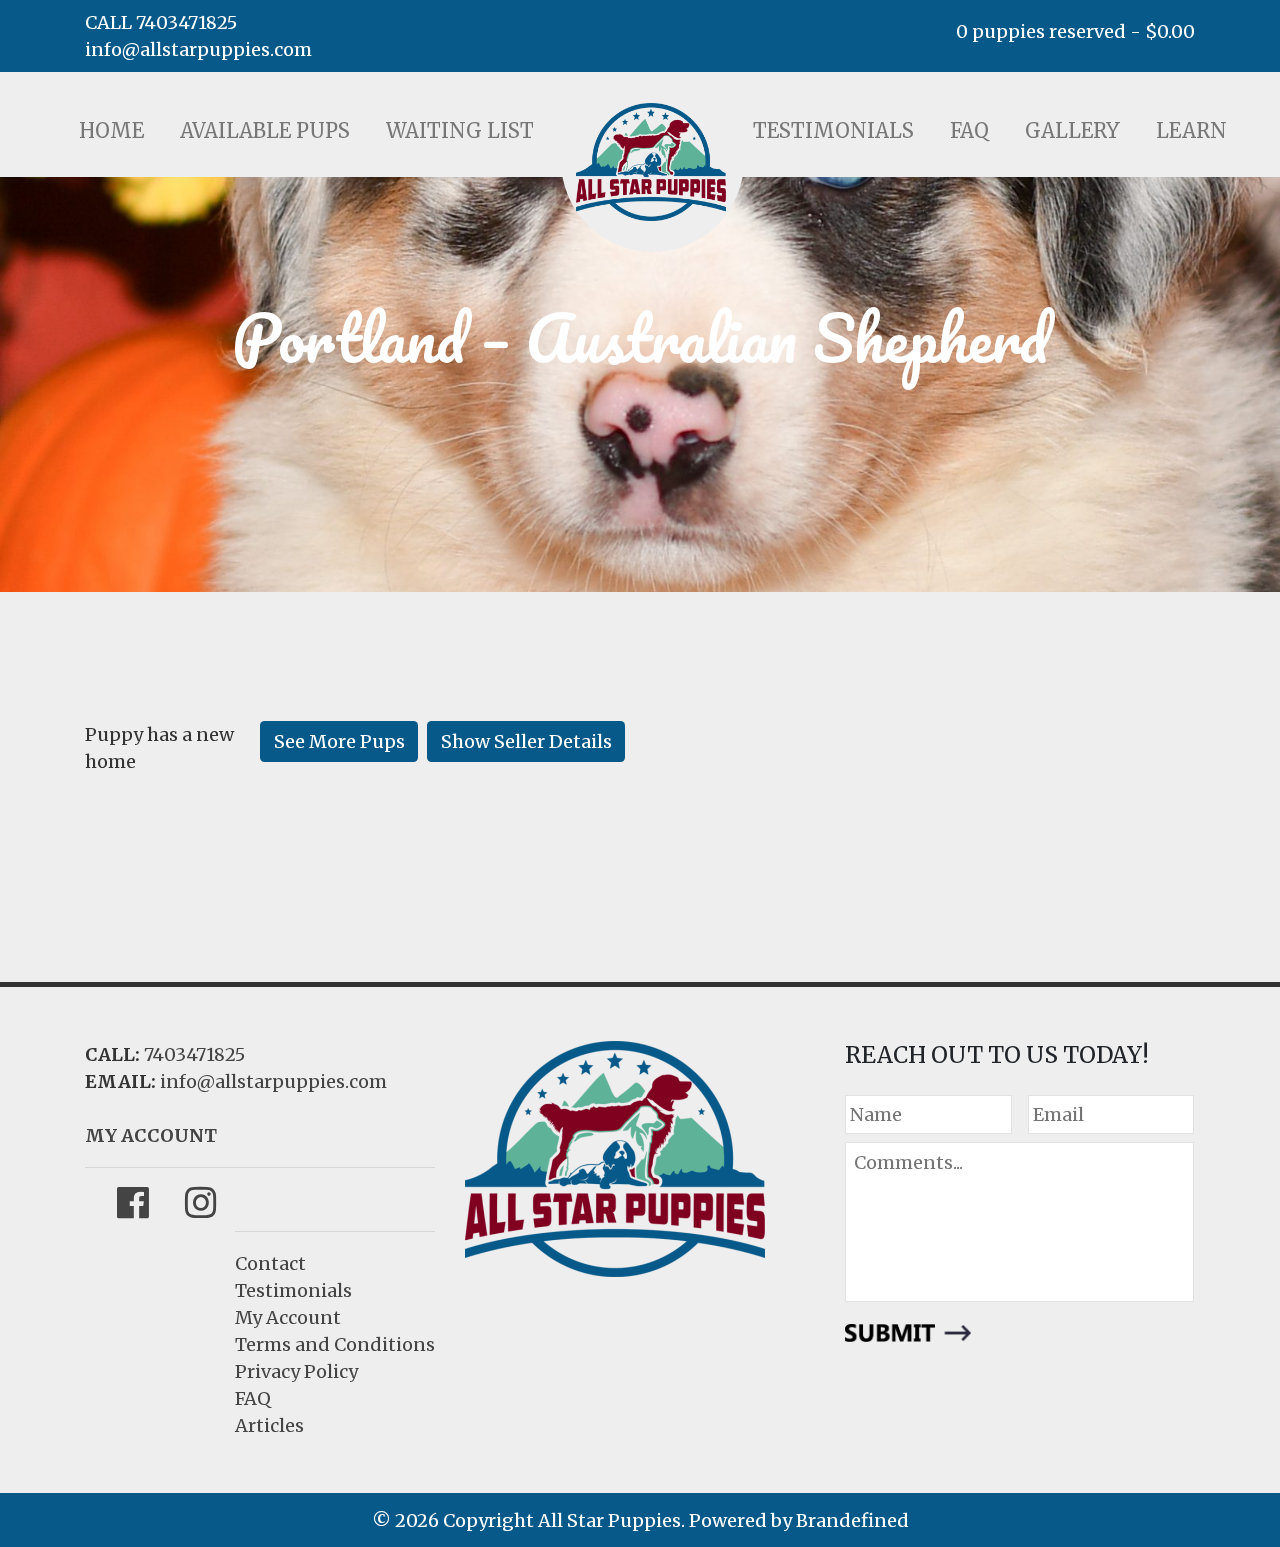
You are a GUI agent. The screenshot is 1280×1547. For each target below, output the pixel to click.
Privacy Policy (296, 1371)
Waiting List (460, 130)
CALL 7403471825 (161, 22)
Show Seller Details (526, 741)
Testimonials (833, 130)
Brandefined (852, 1520)
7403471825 (194, 1054)
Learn (1191, 130)
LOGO (651, 162)
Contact (270, 1263)
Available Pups (265, 130)
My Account (288, 1317)
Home (111, 130)
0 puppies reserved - (1075, 31)
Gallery (1072, 130)
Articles (269, 1425)
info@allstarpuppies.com (198, 49)
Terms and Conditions (335, 1344)
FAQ (969, 130)
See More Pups (339, 741)
